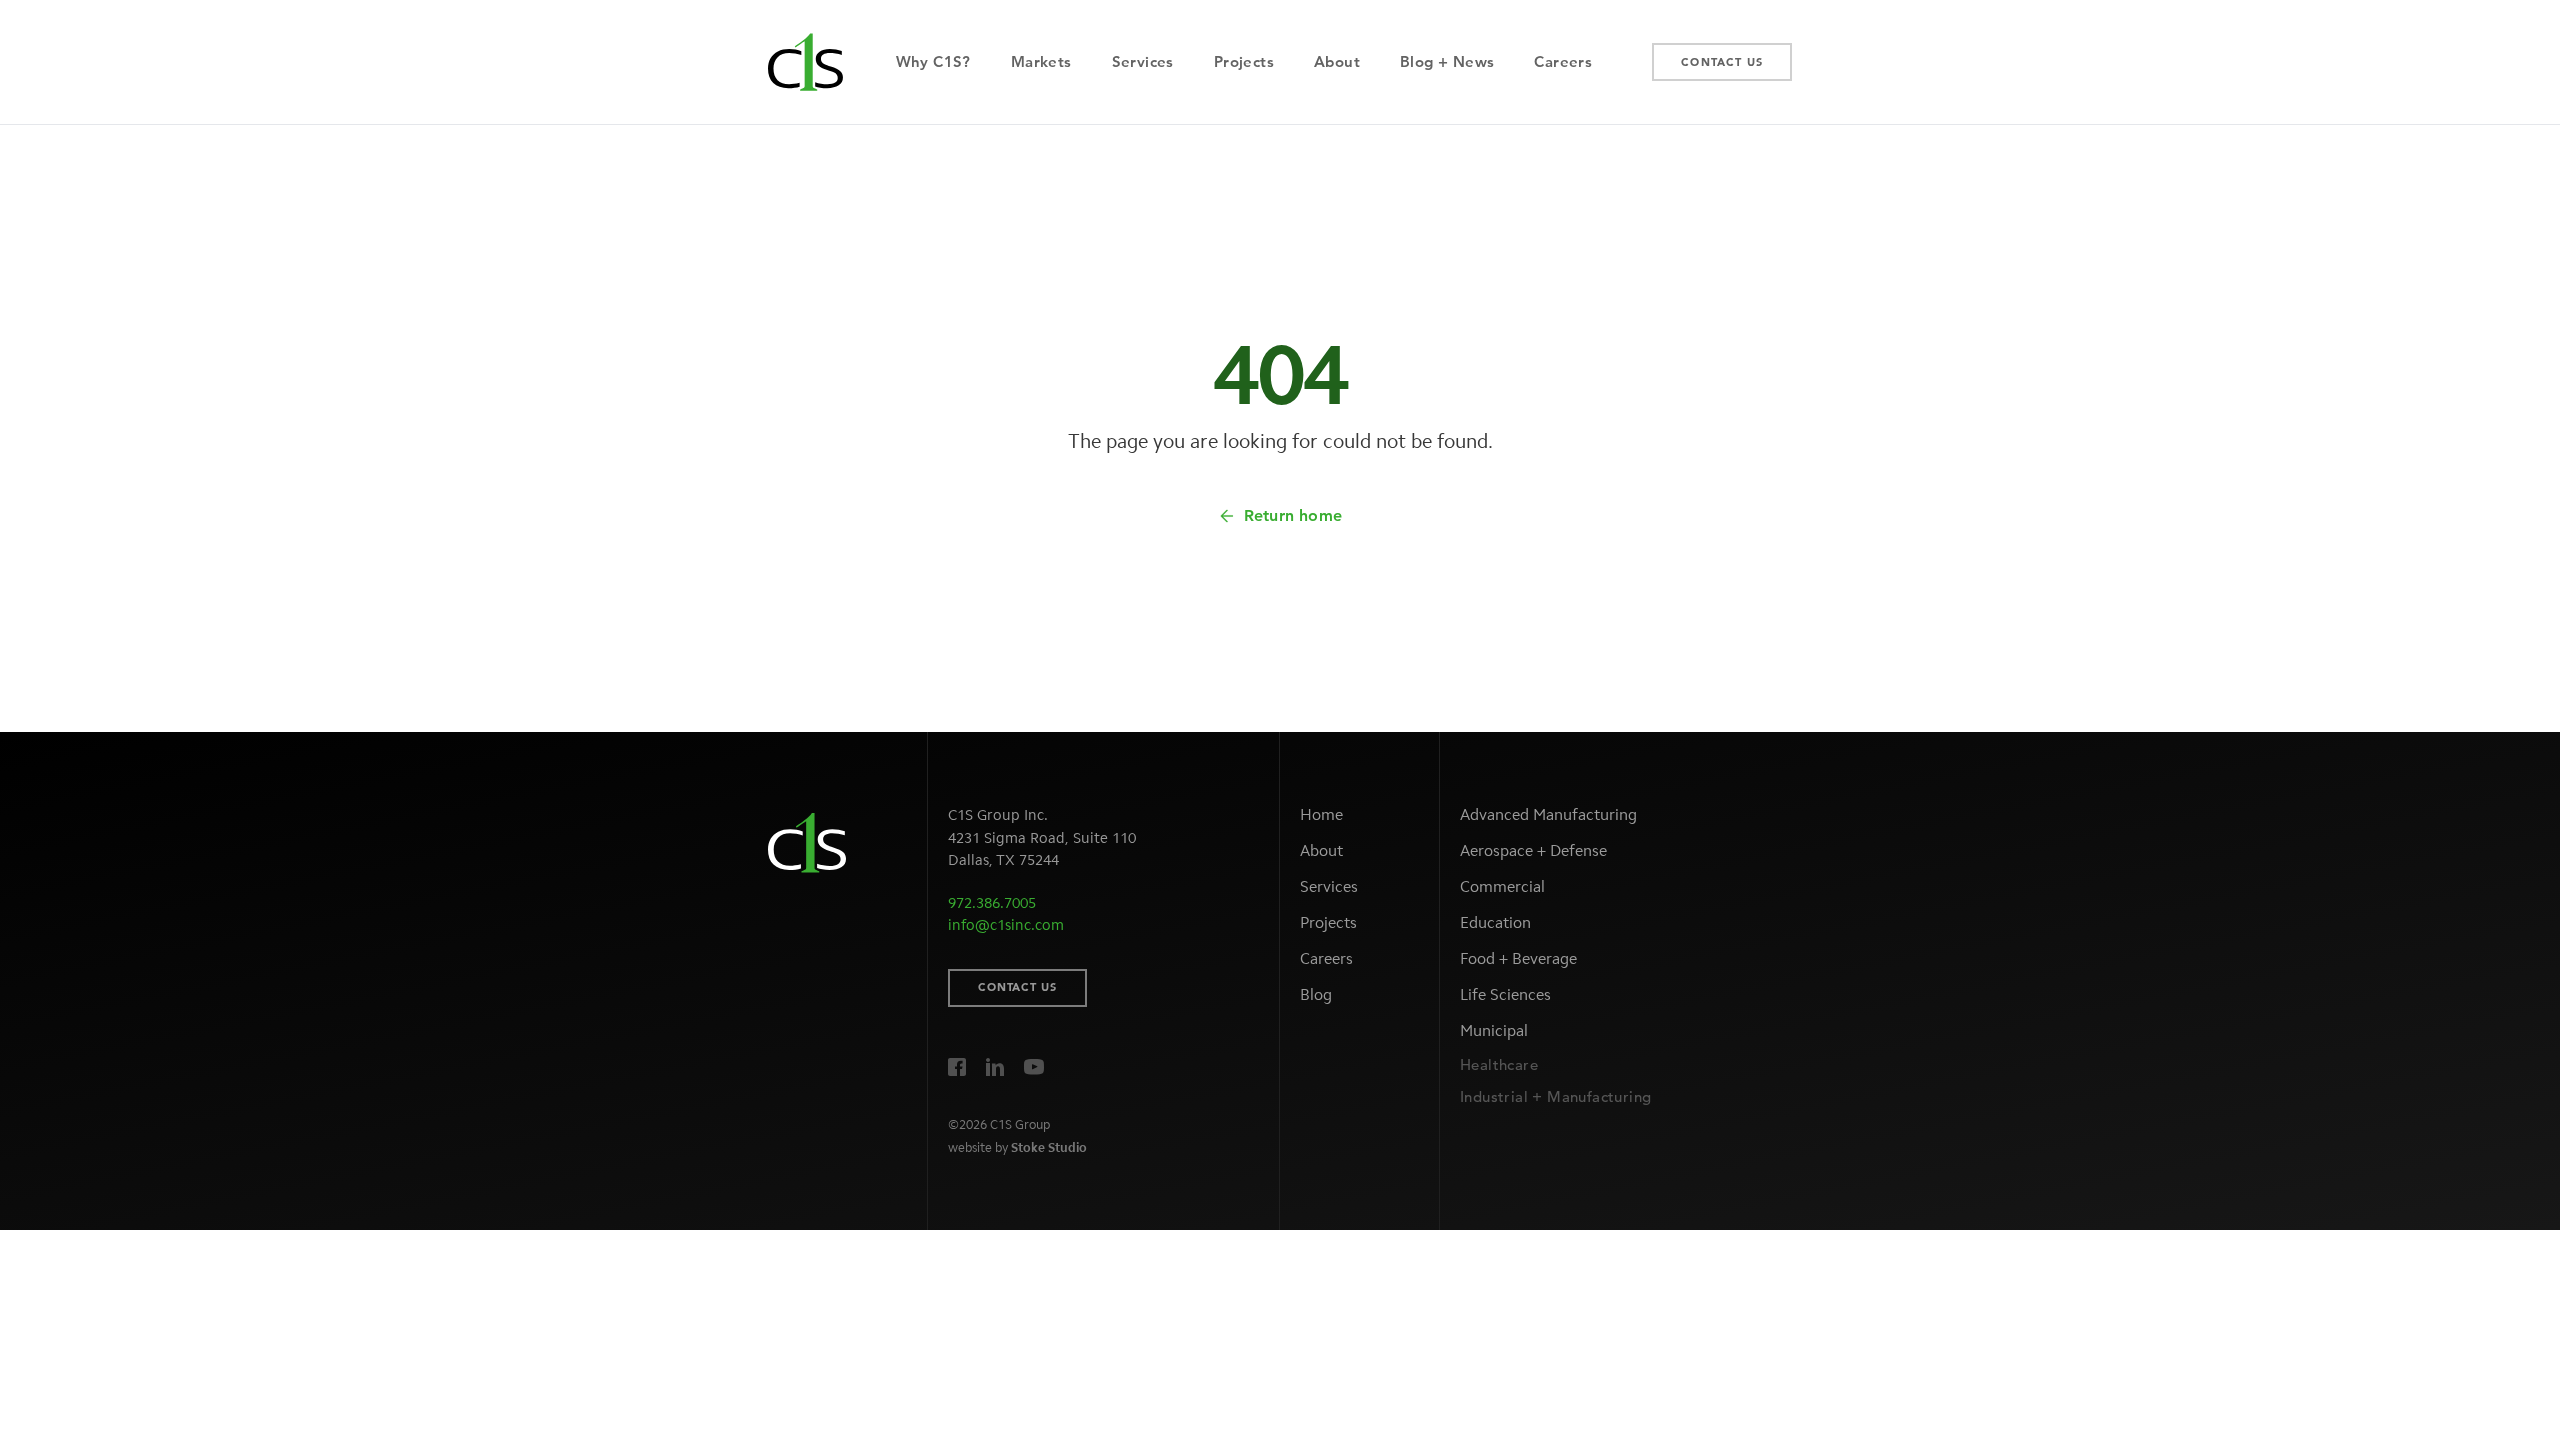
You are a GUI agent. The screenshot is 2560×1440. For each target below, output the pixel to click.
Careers (1326, 958)
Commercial (1502, 886)
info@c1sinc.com (1006, 925)
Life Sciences (1505, 994)
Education (1495, 922)
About (1321, 850)
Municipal (1494, 1030)
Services (1329, 886)
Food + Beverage (1518, 958)
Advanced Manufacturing (1548, 814)
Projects (1328, 922)
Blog (1316, 994)
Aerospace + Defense (1533, 850)
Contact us (1017, 987)
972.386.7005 (992, 903)
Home (1321, 814)
